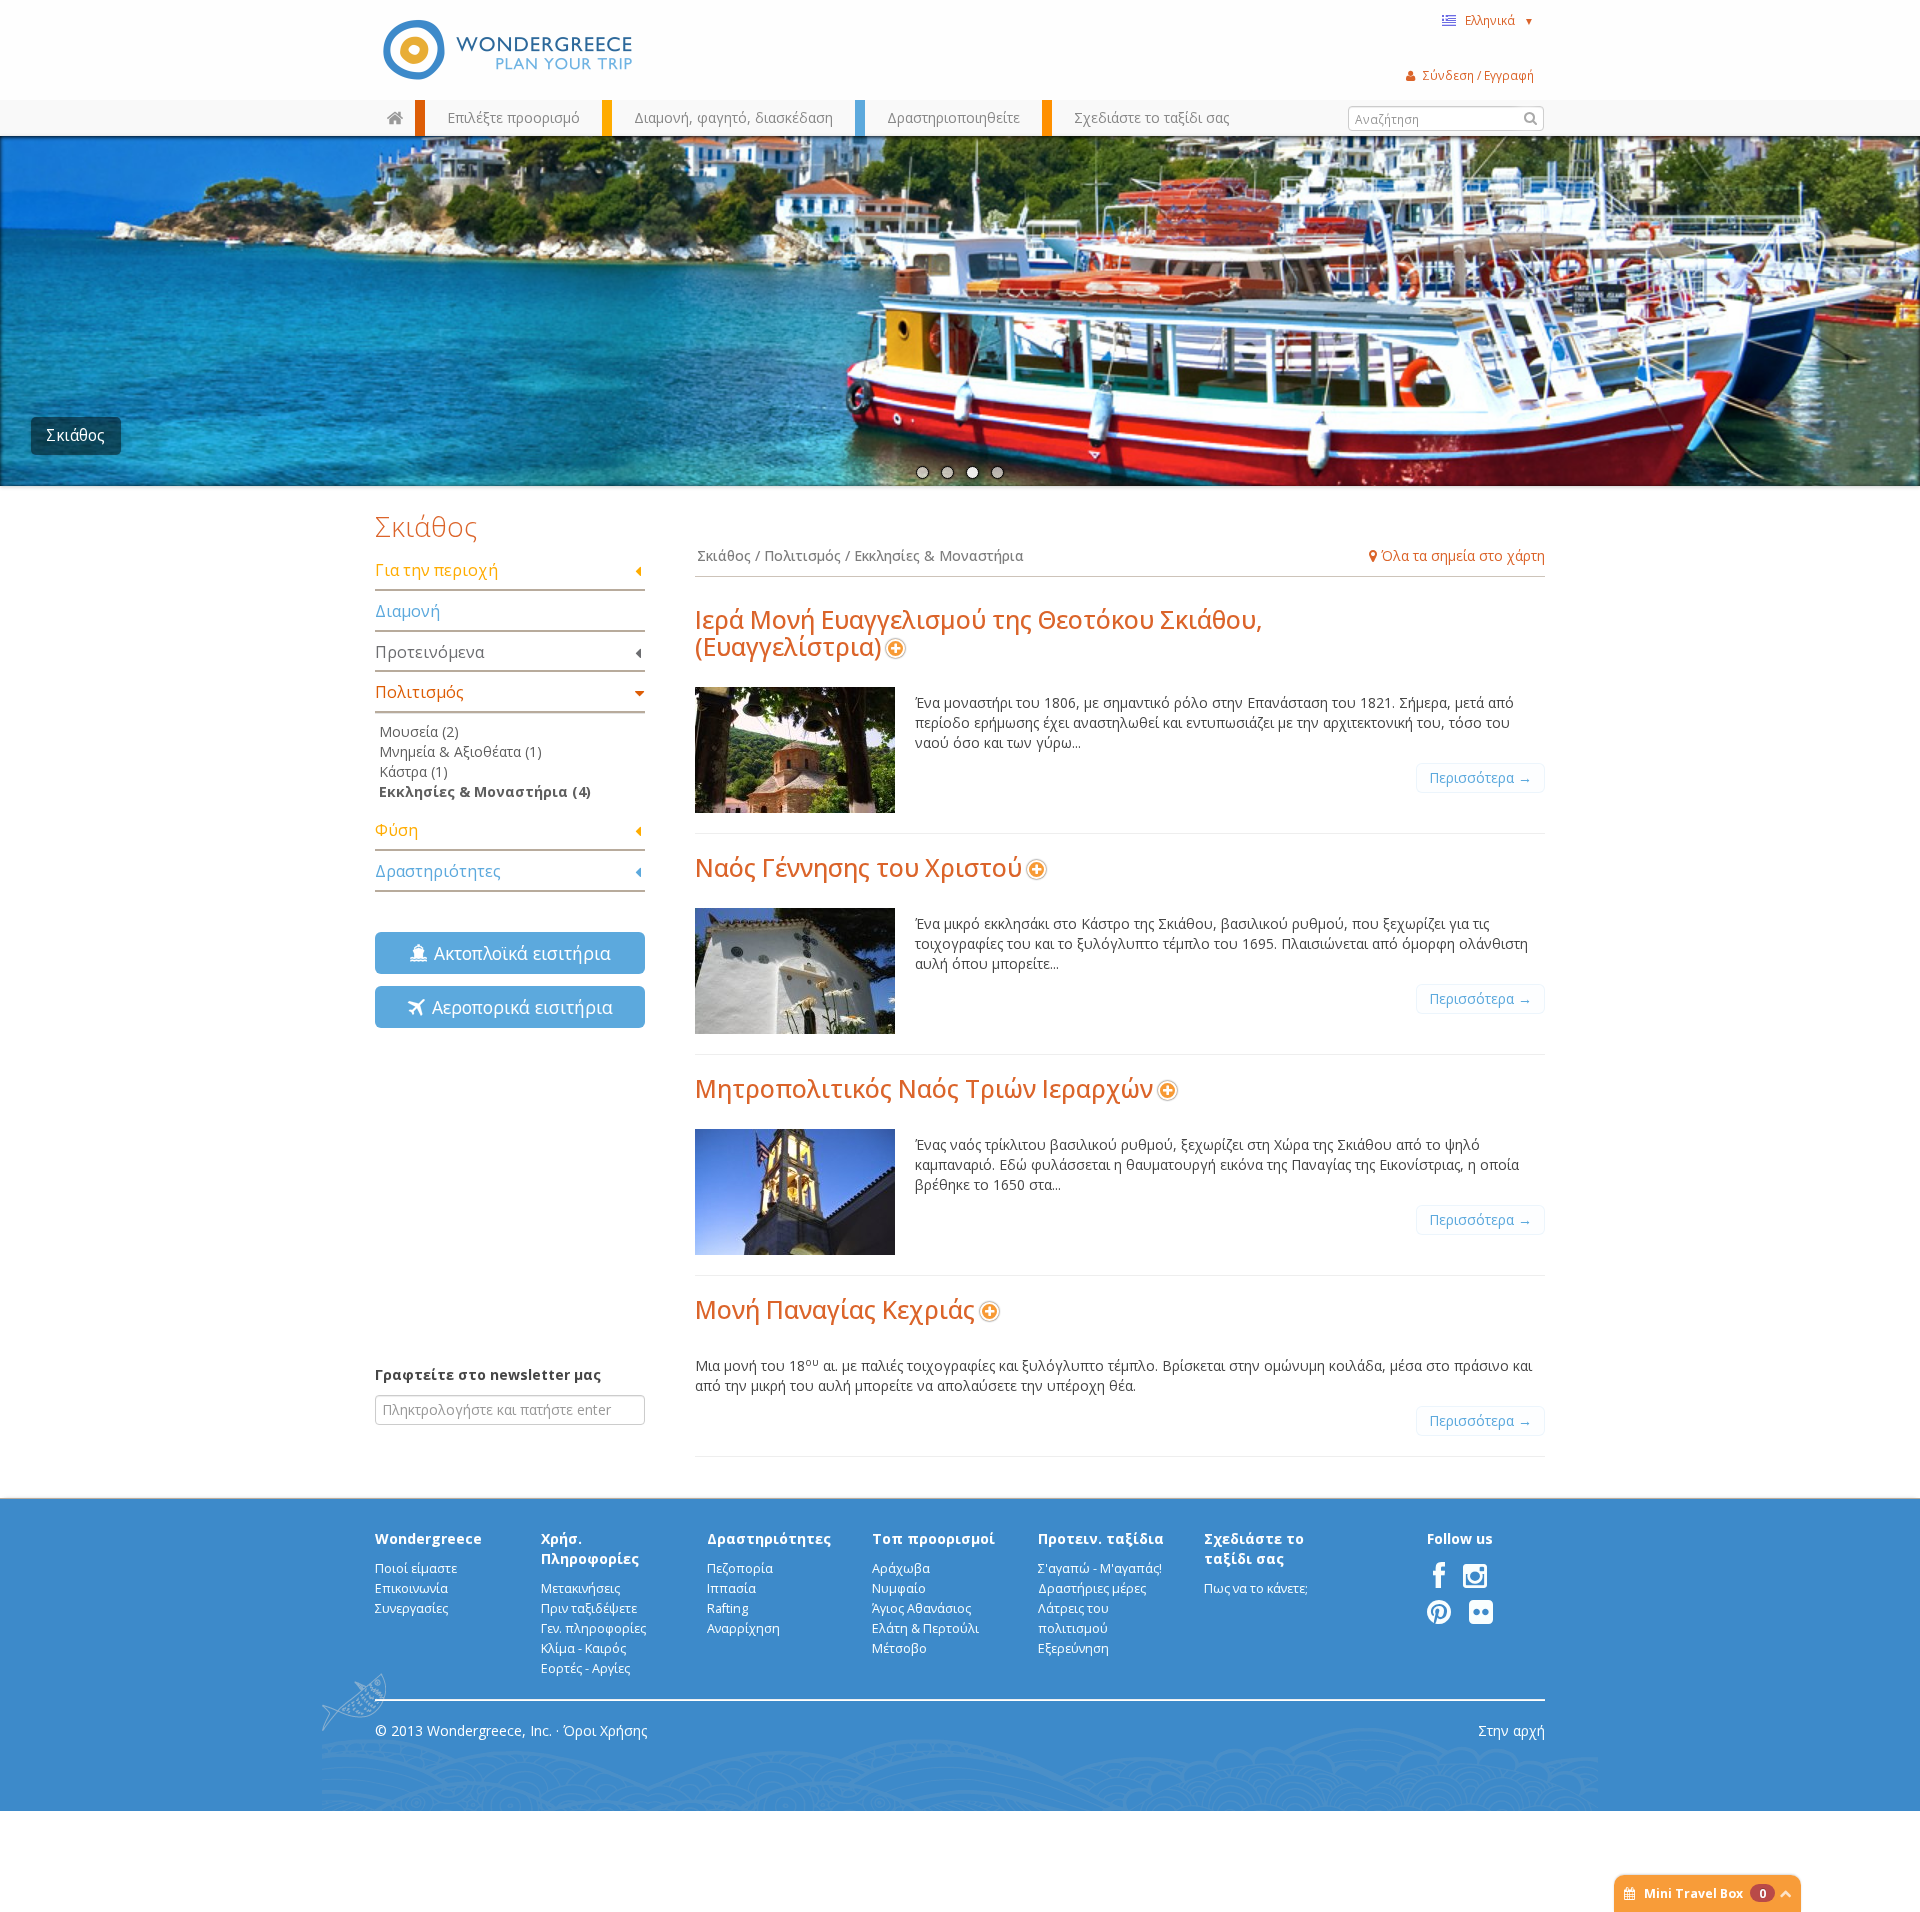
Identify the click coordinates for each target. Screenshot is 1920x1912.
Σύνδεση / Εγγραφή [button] (1478, 75)
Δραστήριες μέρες (1092, 1588)
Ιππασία (731, 1588)
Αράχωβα (901, 1568)
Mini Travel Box (1705, 1893)
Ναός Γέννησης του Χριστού (858, 867)
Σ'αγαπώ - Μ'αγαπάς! (1100, 1568)
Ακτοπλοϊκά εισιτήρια (517, 953)
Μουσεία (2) (419, 731)
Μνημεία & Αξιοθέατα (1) (460, 751)
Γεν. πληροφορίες (593, 1628)
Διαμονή (407, 611)
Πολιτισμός (419, 692)
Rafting (727, 1608)
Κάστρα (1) (413, 771)
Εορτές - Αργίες (585, 1668)
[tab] (510, 571)
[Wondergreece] (510, 50)
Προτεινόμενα (429, 652)
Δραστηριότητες (438, 871)
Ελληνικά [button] (1499, 20)
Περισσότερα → (1480, 777)
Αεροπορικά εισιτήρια (517, 1007)
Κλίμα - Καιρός (583, 1648)
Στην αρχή (1511, 1730)
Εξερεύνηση (1073, 1648)
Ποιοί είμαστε (416, 1568)
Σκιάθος (75, 435)
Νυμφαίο (899, 1588)
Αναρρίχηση (743, 1628)
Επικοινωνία (411, 1588)
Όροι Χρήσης (605, 1730)
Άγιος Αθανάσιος (921, 1608)
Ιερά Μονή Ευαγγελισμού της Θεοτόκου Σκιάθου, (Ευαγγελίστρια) (979, 633)
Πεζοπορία (740, 1568)
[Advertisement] (510, 1205)
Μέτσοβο (899, 1648)
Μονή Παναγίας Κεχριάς (835, 1309)
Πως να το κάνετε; (1256, 1588)
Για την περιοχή (436, 570)
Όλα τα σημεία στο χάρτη (1461, 555)
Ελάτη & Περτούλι (925, 1628)
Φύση (396, 830)
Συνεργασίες (411, 1608)
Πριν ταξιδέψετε (589, 1608)
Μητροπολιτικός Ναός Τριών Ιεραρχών (924, 1088)
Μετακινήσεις (580, 1588)
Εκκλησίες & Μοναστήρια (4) (485, 791)
